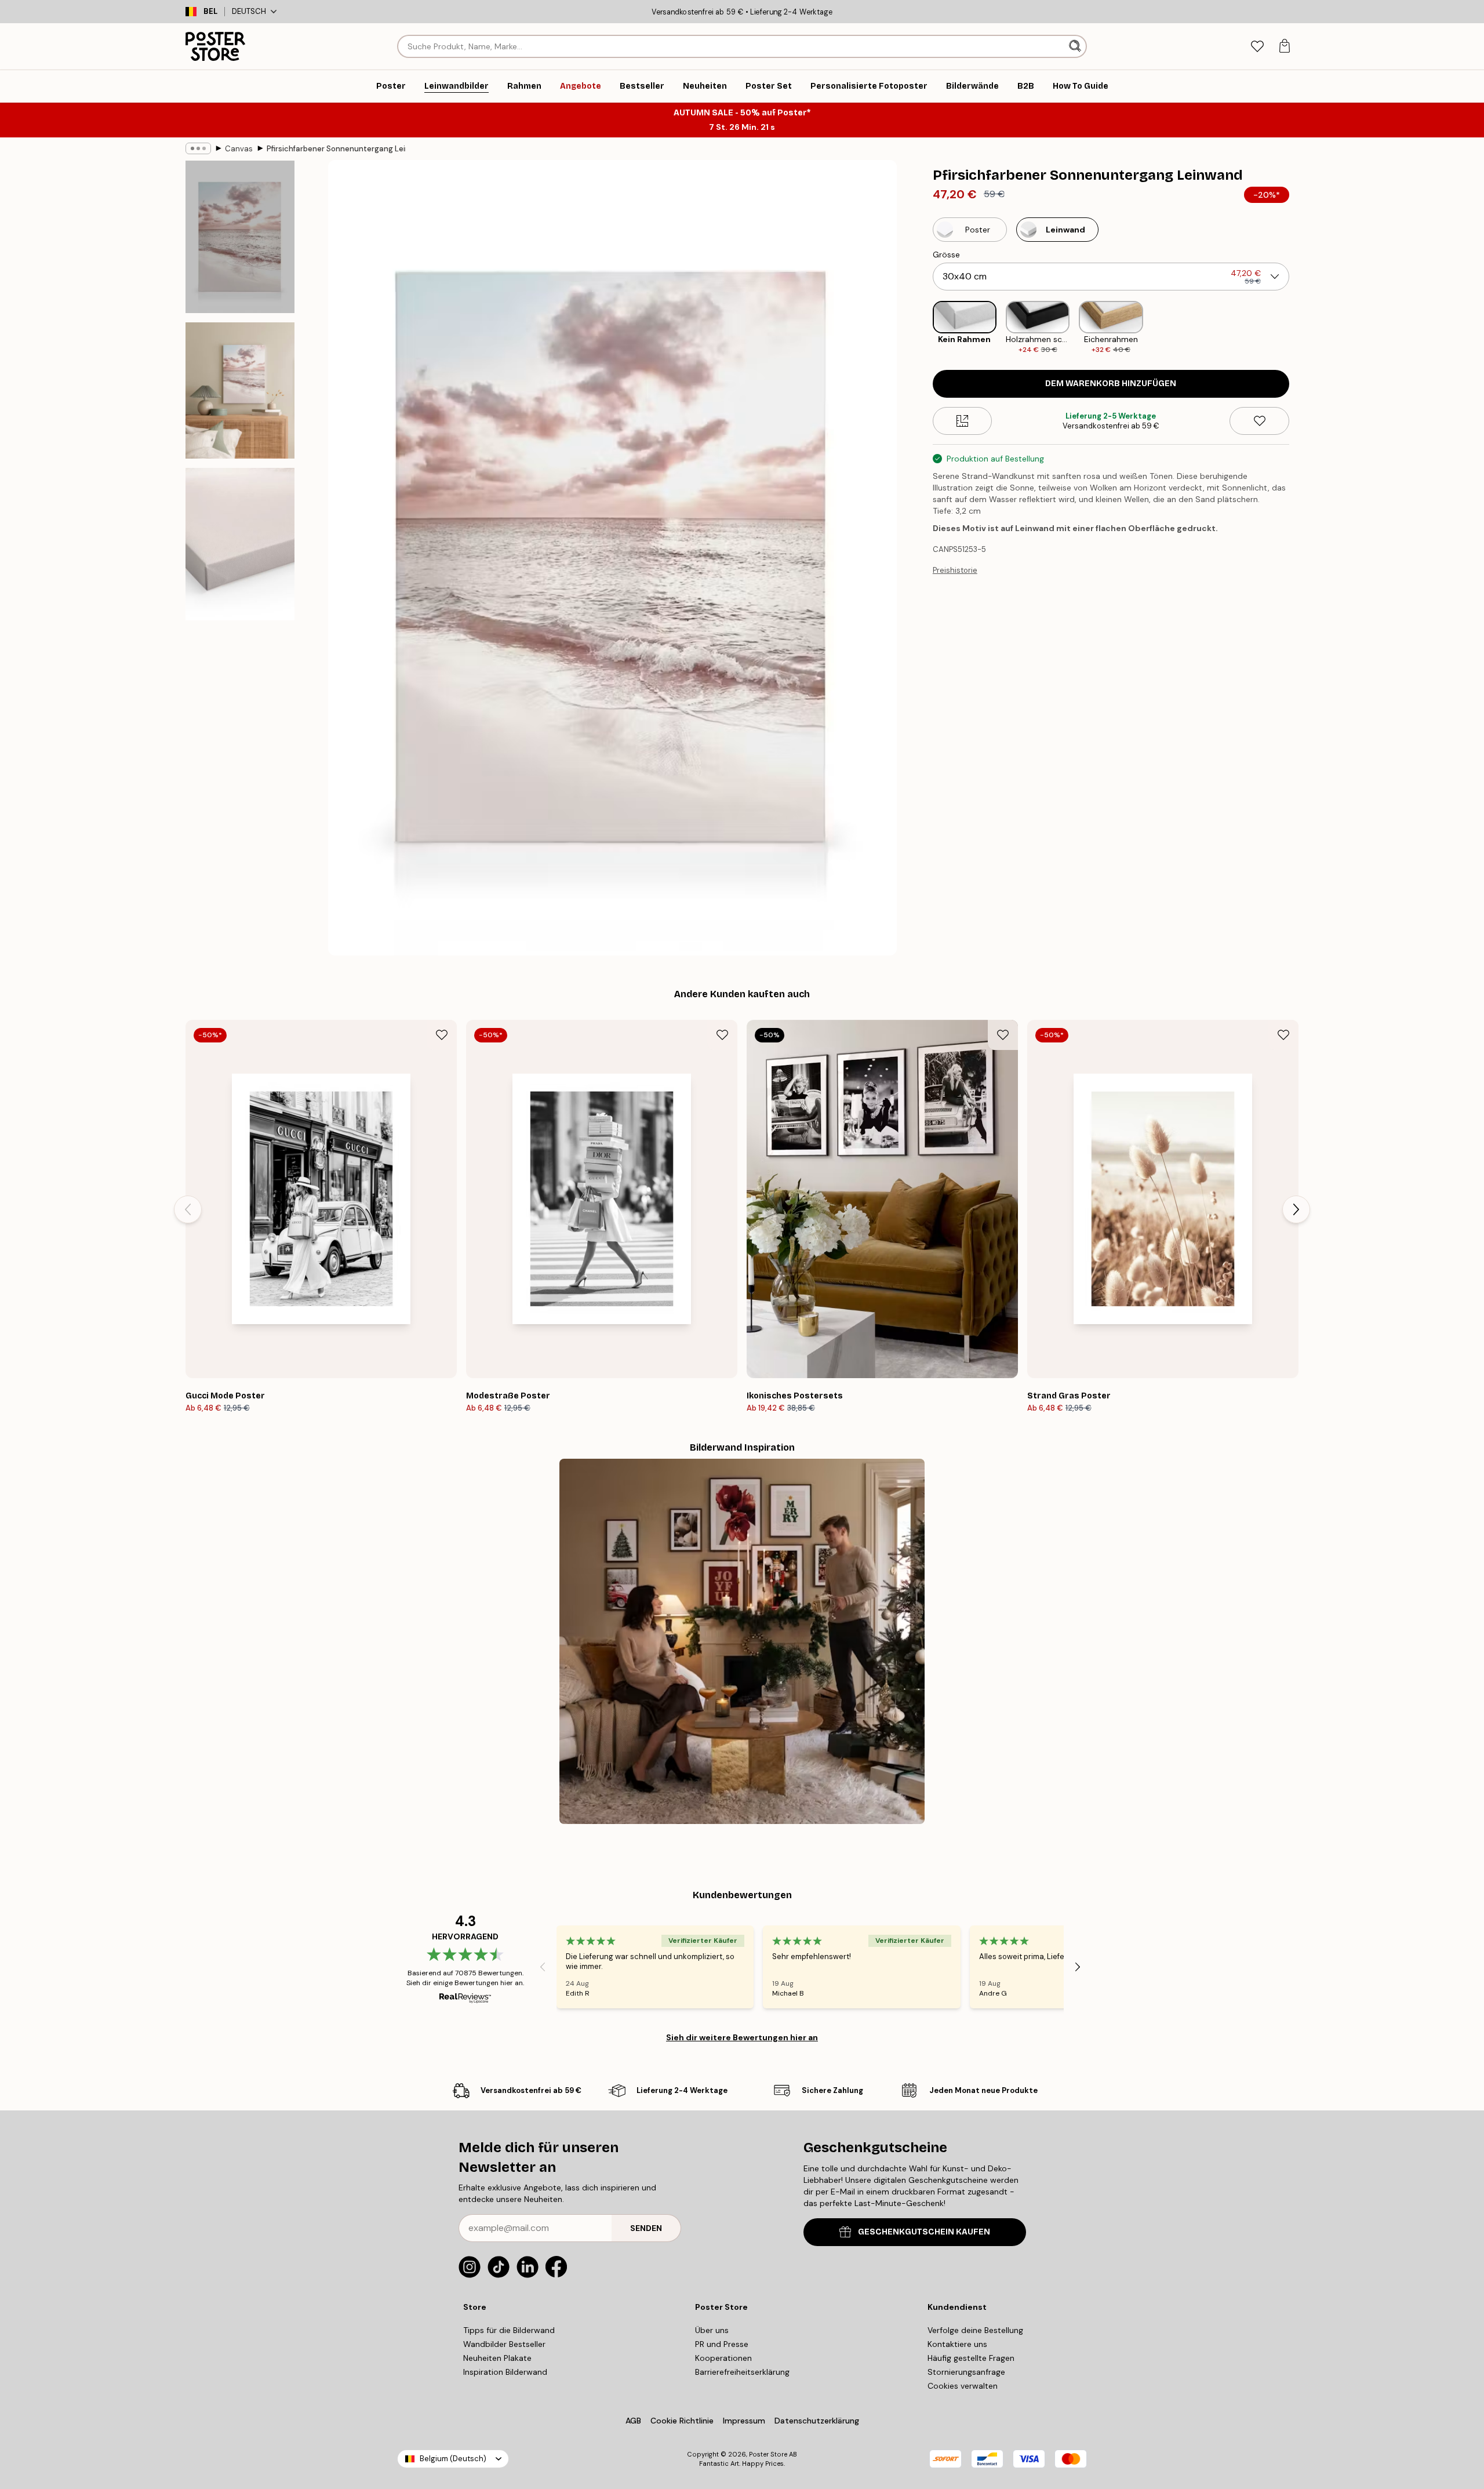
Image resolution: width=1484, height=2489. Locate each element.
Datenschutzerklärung (817, 2421)
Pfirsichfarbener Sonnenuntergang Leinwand (336, 149)
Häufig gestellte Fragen (971, 2358)
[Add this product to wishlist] (1259, 421)
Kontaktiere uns (957, 2344)
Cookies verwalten (963, 2386)
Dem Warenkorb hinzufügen (1111, 384)
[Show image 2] (240, 390)
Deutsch (249, 11)
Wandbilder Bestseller (504, 2344)
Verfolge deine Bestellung (975, 2330)
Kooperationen (723, 2358)
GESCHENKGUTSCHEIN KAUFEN (924, 2232)
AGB (633, 2421)
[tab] (1257, 47)
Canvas (239, 149)
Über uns (712, 2330)
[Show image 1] (240, 237)
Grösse (946, 255)
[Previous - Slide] (923, 328)
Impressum (744, 2421)
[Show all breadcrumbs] (198, 148)
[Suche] (1076, 46)
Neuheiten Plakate (497, 2358)
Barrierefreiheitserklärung (742, 2372)
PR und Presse (722, 2344)
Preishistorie (955, 570)
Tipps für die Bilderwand (509, 2330)
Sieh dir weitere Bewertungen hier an (742, 2037)
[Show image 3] (240, 544)
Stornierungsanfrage (966, 2372)
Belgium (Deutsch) (453, 2459)
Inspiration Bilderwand (505, 2372)
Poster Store (768, 2454)
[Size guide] (963, 421)
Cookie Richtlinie (682, 2421)
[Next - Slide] (1298, 328)
